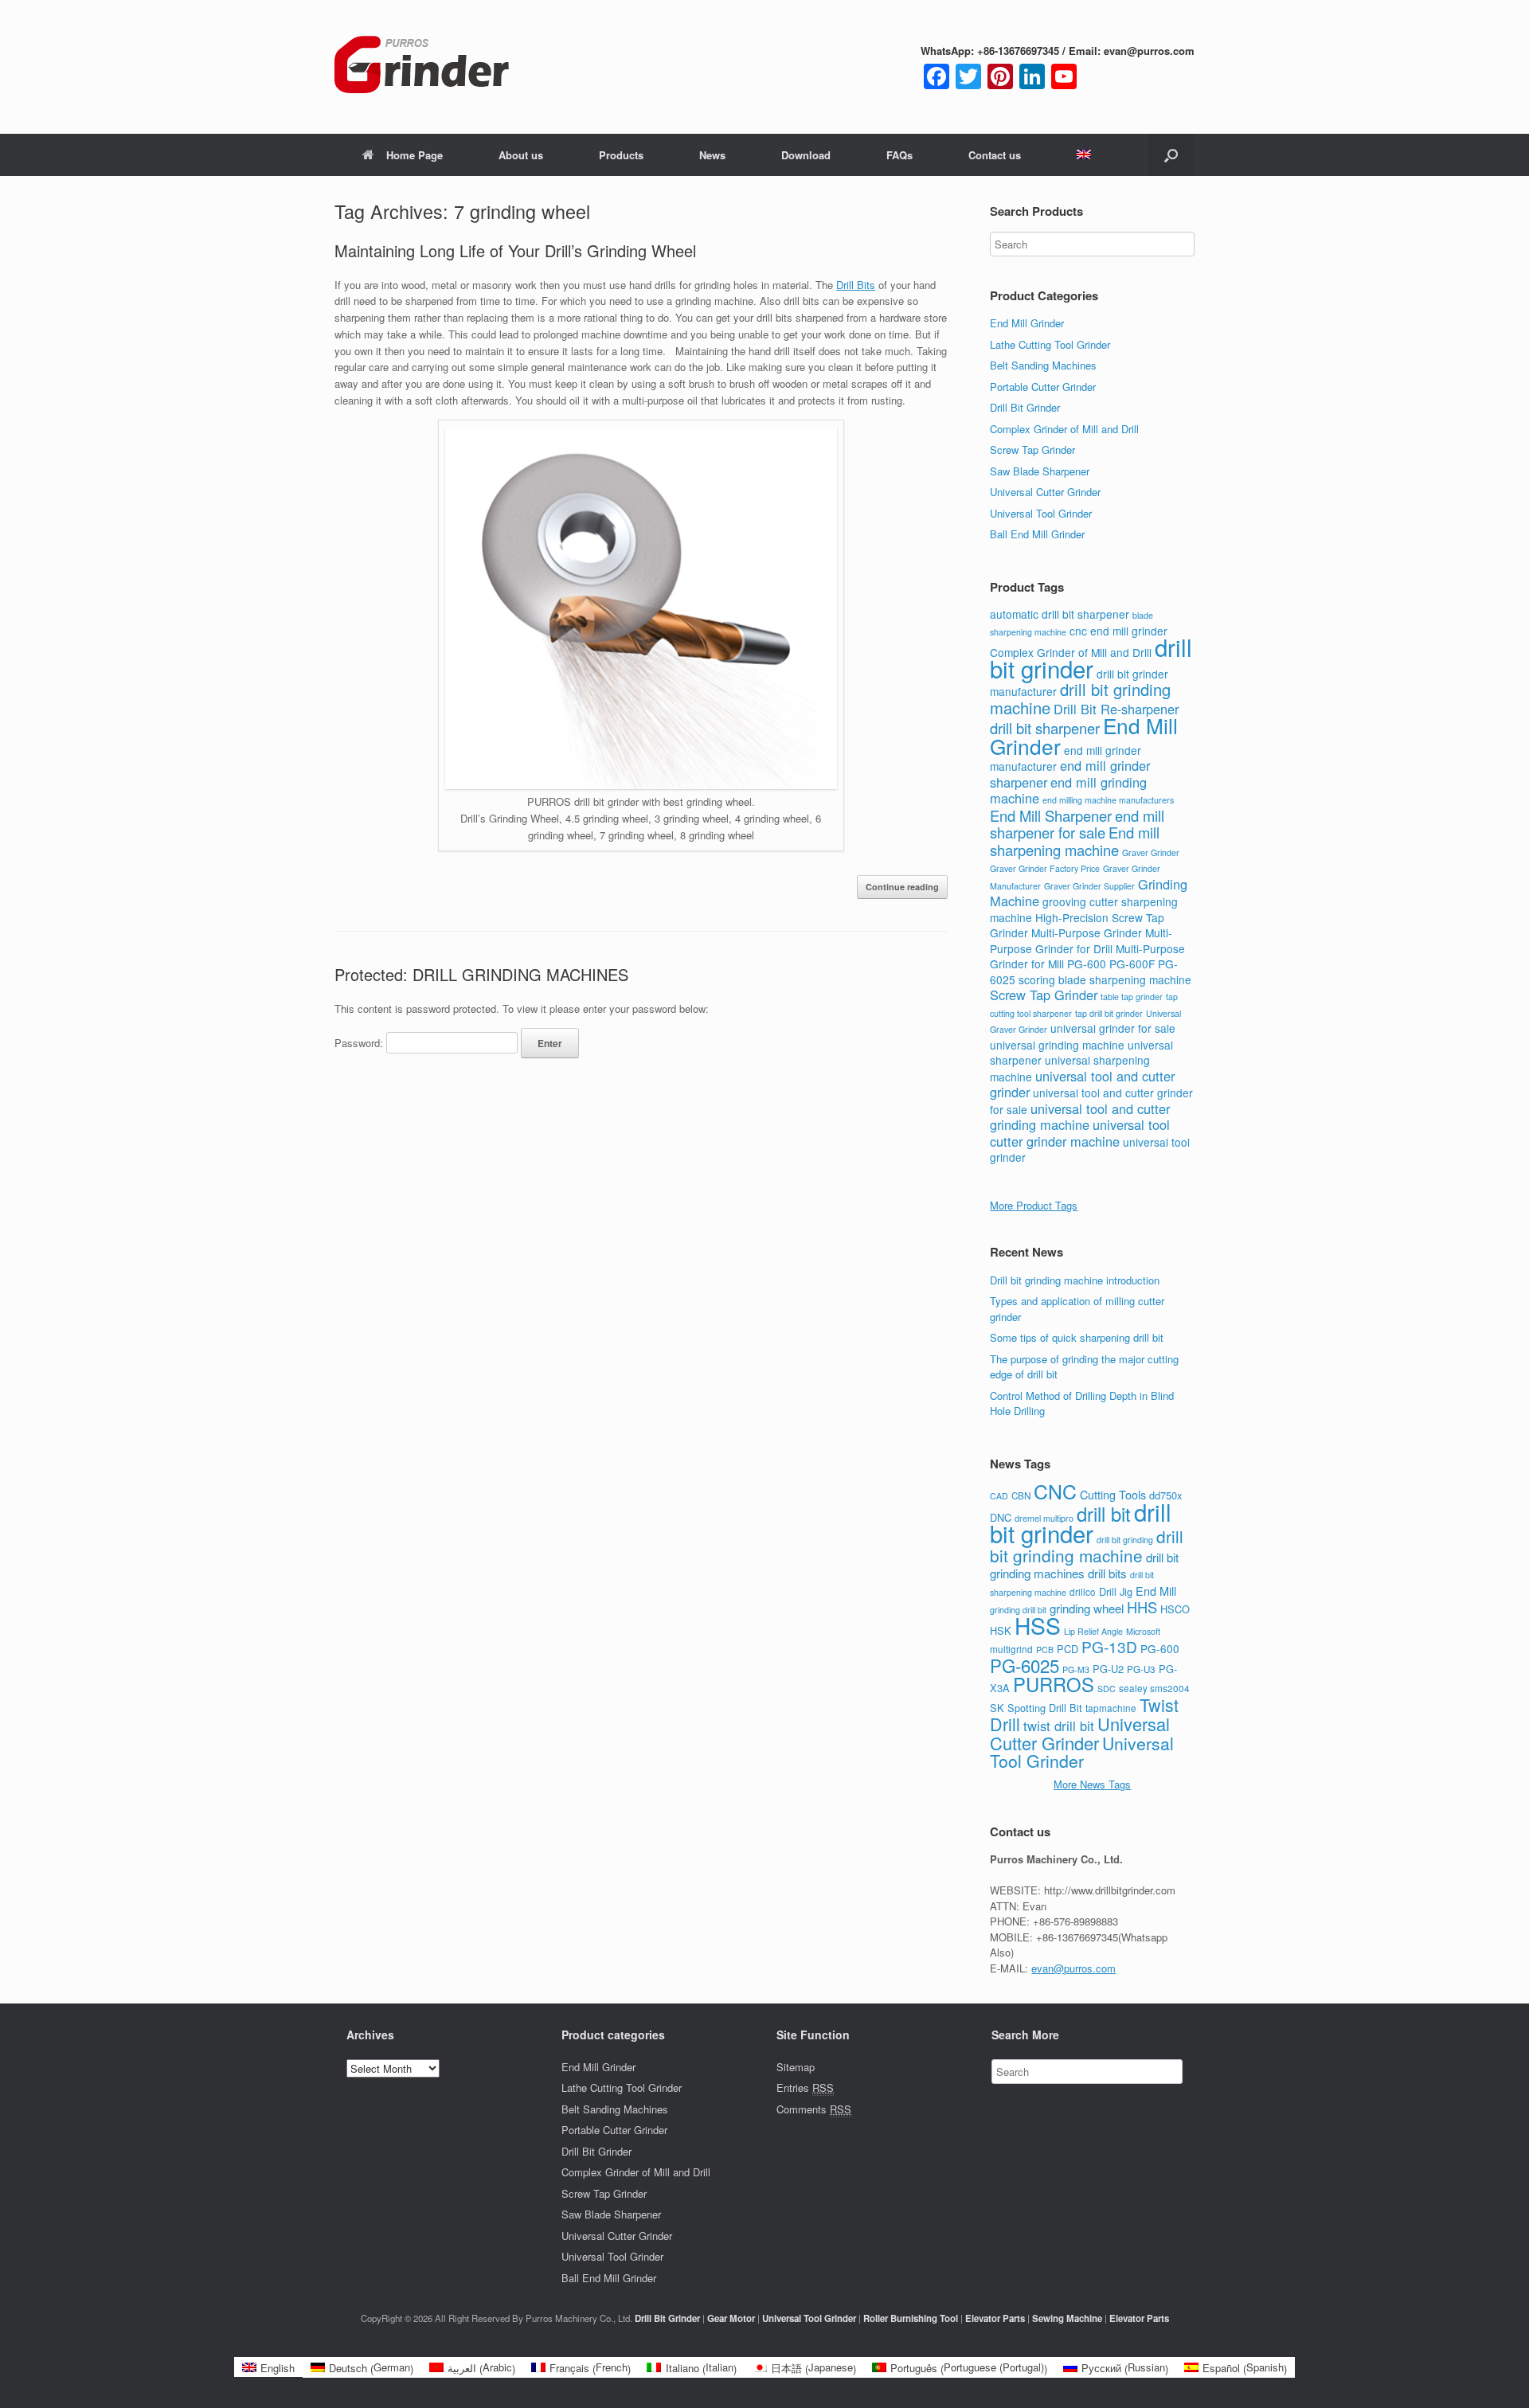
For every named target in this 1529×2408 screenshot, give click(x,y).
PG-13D (1109, 1646)
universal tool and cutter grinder (1082, 1084)
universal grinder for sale (1113, 1028)
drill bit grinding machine (1087, 1546)
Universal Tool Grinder (1041, 513)
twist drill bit (1059, 1726)
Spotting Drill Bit (1045, 1708)
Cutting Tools (1113, 1494)
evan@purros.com (1073, 1968)
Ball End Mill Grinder (1037, 534)
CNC (1055, 1491)
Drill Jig (1116, 1591)
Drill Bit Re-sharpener (1116, 709)
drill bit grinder (1091, 657)
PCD (1068, 1649)
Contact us (995, 155)
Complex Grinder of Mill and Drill (1064, 429)
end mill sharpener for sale (1077, 824)
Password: (360, 1043)
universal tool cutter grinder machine (1080, 1133)
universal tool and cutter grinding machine (1080, 1117)
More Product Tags (1034, 1205)
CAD (999, 1496)
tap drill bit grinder (1109, 1013)
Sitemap (796, 2067)
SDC (1107, 1689)
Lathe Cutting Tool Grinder (1050, 344)
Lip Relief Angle (1093, 1631)
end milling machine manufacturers (1108, 800)
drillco (1083, 1592)
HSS (1038, 1625)
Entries (805, 2087)
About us (521, 155)
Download (806, 155)
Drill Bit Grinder (1025, 407)
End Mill (1156, 1591)
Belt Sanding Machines (1043, 365)
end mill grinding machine (1068, 790)
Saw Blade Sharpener (1040, 471)
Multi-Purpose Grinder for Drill (1081, 940)
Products (621, 155)
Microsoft (1143, 1631)
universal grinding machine (1057, 1045)
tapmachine (1111, 1708)
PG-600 (1087, 964)
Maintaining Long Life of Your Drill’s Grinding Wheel (515, 250)
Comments (814, 2109)
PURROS (1054, 1684)
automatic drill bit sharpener (1060, 614)
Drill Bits (856, 285)
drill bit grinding (1125, 1540)
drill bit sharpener (1045, 728)
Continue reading (902, 887)
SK (997, 1708)
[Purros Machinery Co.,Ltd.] (422, 67)
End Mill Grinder (1027, 323)
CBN (1021, 1495)
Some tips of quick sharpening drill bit (1077, 1337)
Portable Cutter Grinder (1043, 387)
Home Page (415, 155)
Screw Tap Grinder (1032, 450)
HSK (1001, 1630)
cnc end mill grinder (1118, 631)
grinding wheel (1087, 1608)
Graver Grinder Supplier (1089, 886)
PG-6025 (1025, 1665)
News (712, 155)
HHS (1142, 1607)
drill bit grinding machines (1084, 1566)
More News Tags (1092, 1784)
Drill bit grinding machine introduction (1075, 1280)
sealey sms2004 (1154, 1688)
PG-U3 (1141, 1669)
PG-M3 (1076, 1669)
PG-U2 (1108, 1669)
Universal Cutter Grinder (1045, 492)
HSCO (1175, 1609)
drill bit (1104, 1514)
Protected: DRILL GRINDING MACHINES (481, 974)
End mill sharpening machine (1075, 841)
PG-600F (1132, 964)
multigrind (1011, 1649)
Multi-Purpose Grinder (1087, 932)
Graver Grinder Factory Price (1045, 868)
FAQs (899, 155)
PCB (1045, 1650)
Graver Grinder (1151, 852)
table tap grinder (1132, 997)
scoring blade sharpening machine (1105, 979)
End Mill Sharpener (1051, 815)
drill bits (1107, 1573)
